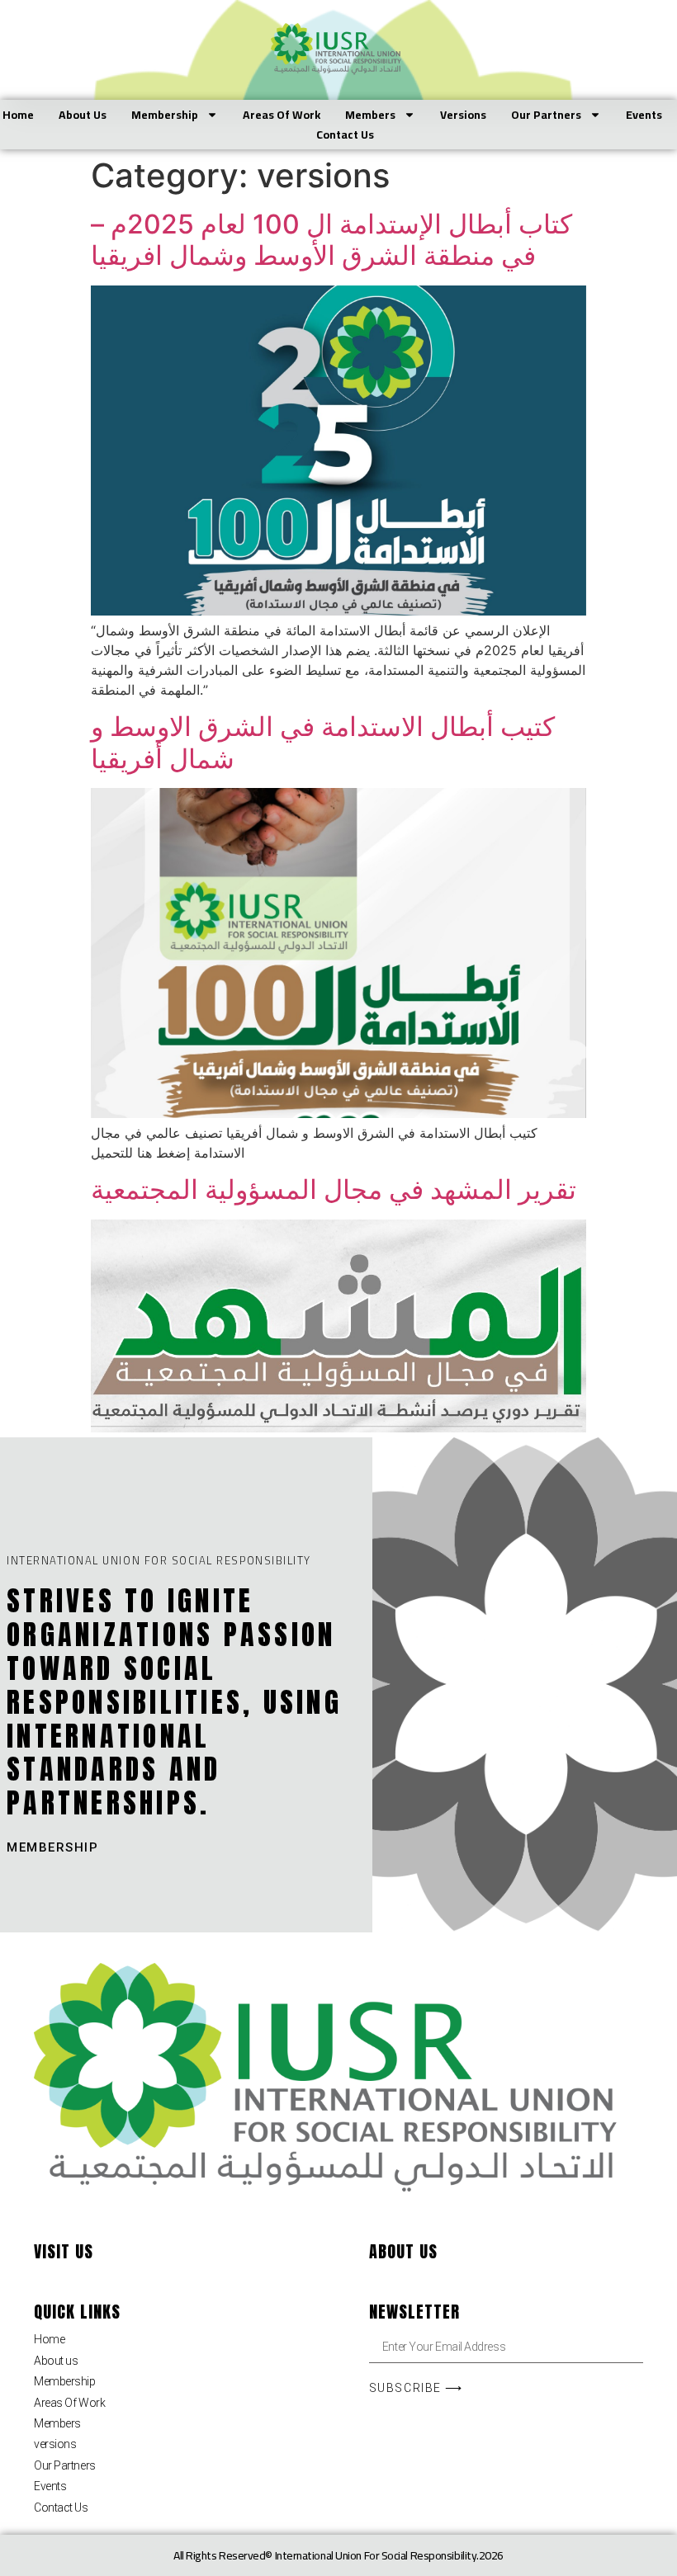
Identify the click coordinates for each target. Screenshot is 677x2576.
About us (83, 115)
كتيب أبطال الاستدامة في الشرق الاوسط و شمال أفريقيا (323, 742)
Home (18, 115)
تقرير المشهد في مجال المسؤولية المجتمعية (334, 1189)
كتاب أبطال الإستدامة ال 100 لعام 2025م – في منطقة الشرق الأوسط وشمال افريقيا (331, 240)
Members (370, 115)
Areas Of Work (282, 115)
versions (463, 115)
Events (644, 115)
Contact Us (345, 134)
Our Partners (546, 115)
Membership (165, 115)
